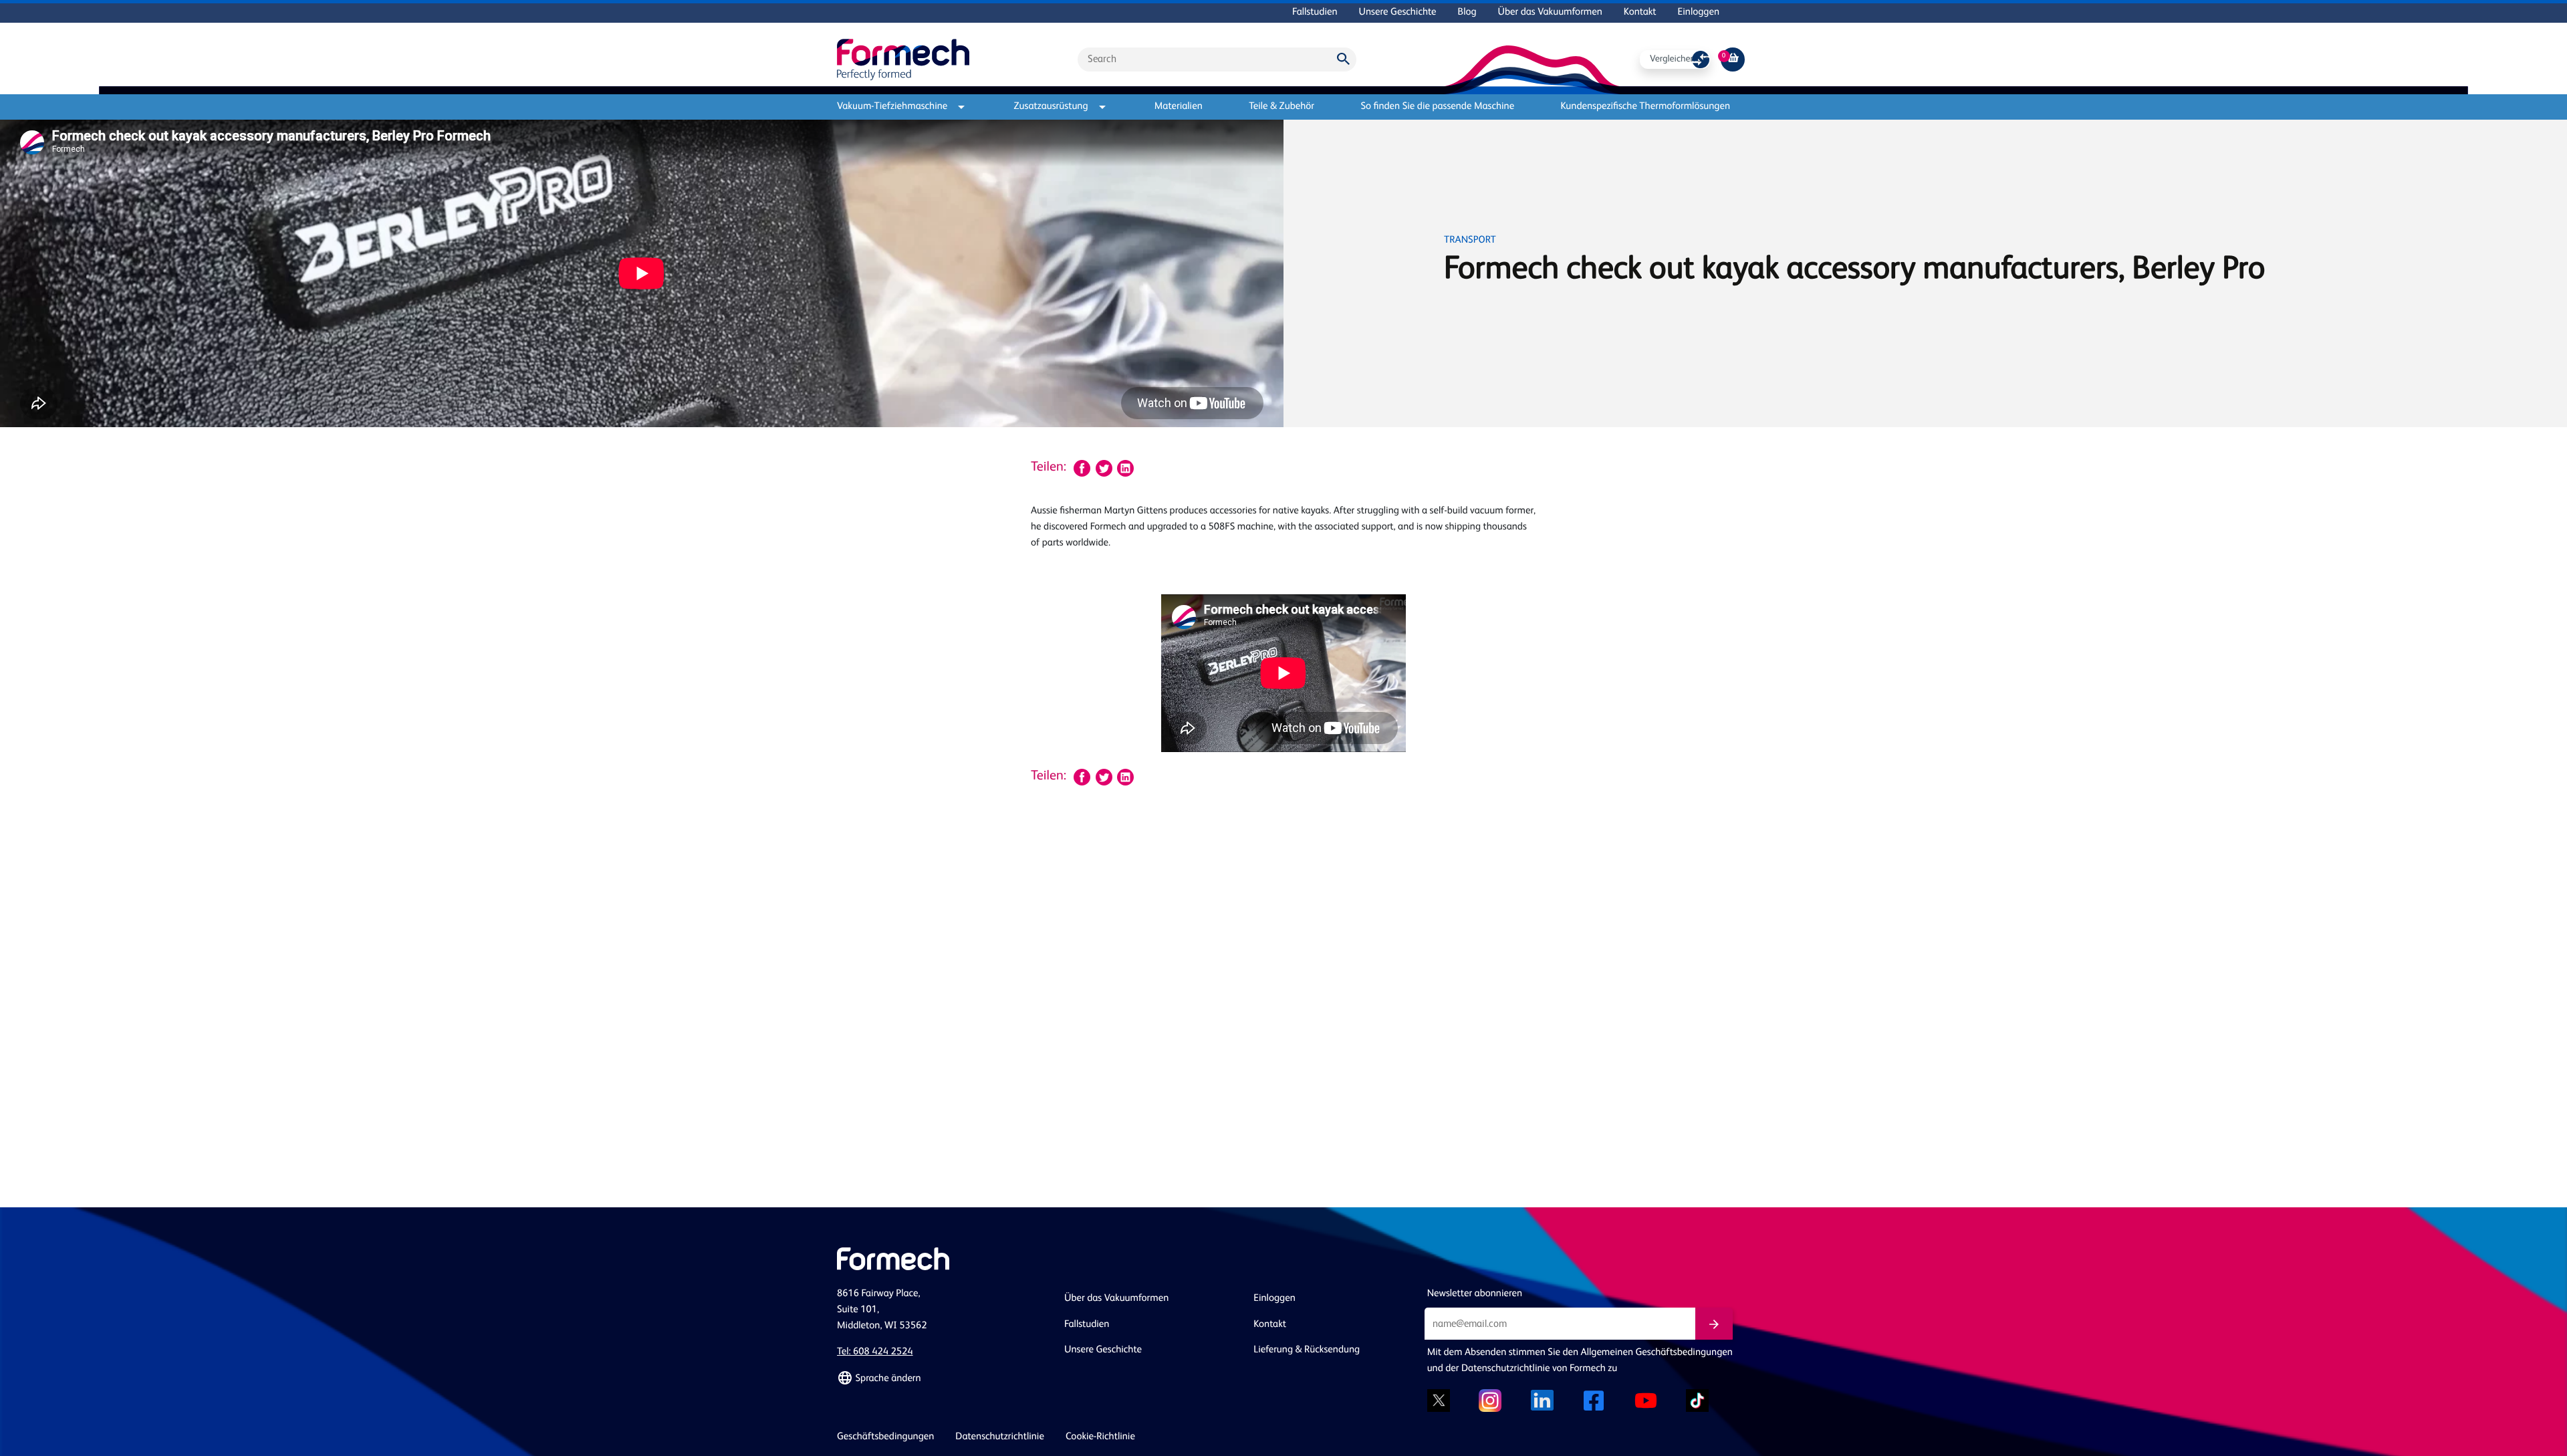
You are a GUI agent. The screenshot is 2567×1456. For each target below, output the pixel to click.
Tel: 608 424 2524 (875, 1352)
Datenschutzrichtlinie (1000, 1437)
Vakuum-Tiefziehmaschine (892, 107)
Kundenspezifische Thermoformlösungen (1645, 107)
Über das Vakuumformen (1550, 12)
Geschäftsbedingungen (885, 1437)
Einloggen (1699, 12)
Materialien (1179, 107)
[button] (943, 1378)
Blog (1467, 12)
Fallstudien (1315, 12)
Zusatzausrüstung (1051, 107)
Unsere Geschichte (1398, 12)
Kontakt (1640, 12)
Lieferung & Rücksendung (1307, 1350)
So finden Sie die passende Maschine (1437, 107)
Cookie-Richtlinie (1100, 1437)
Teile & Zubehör (1281, 107)
